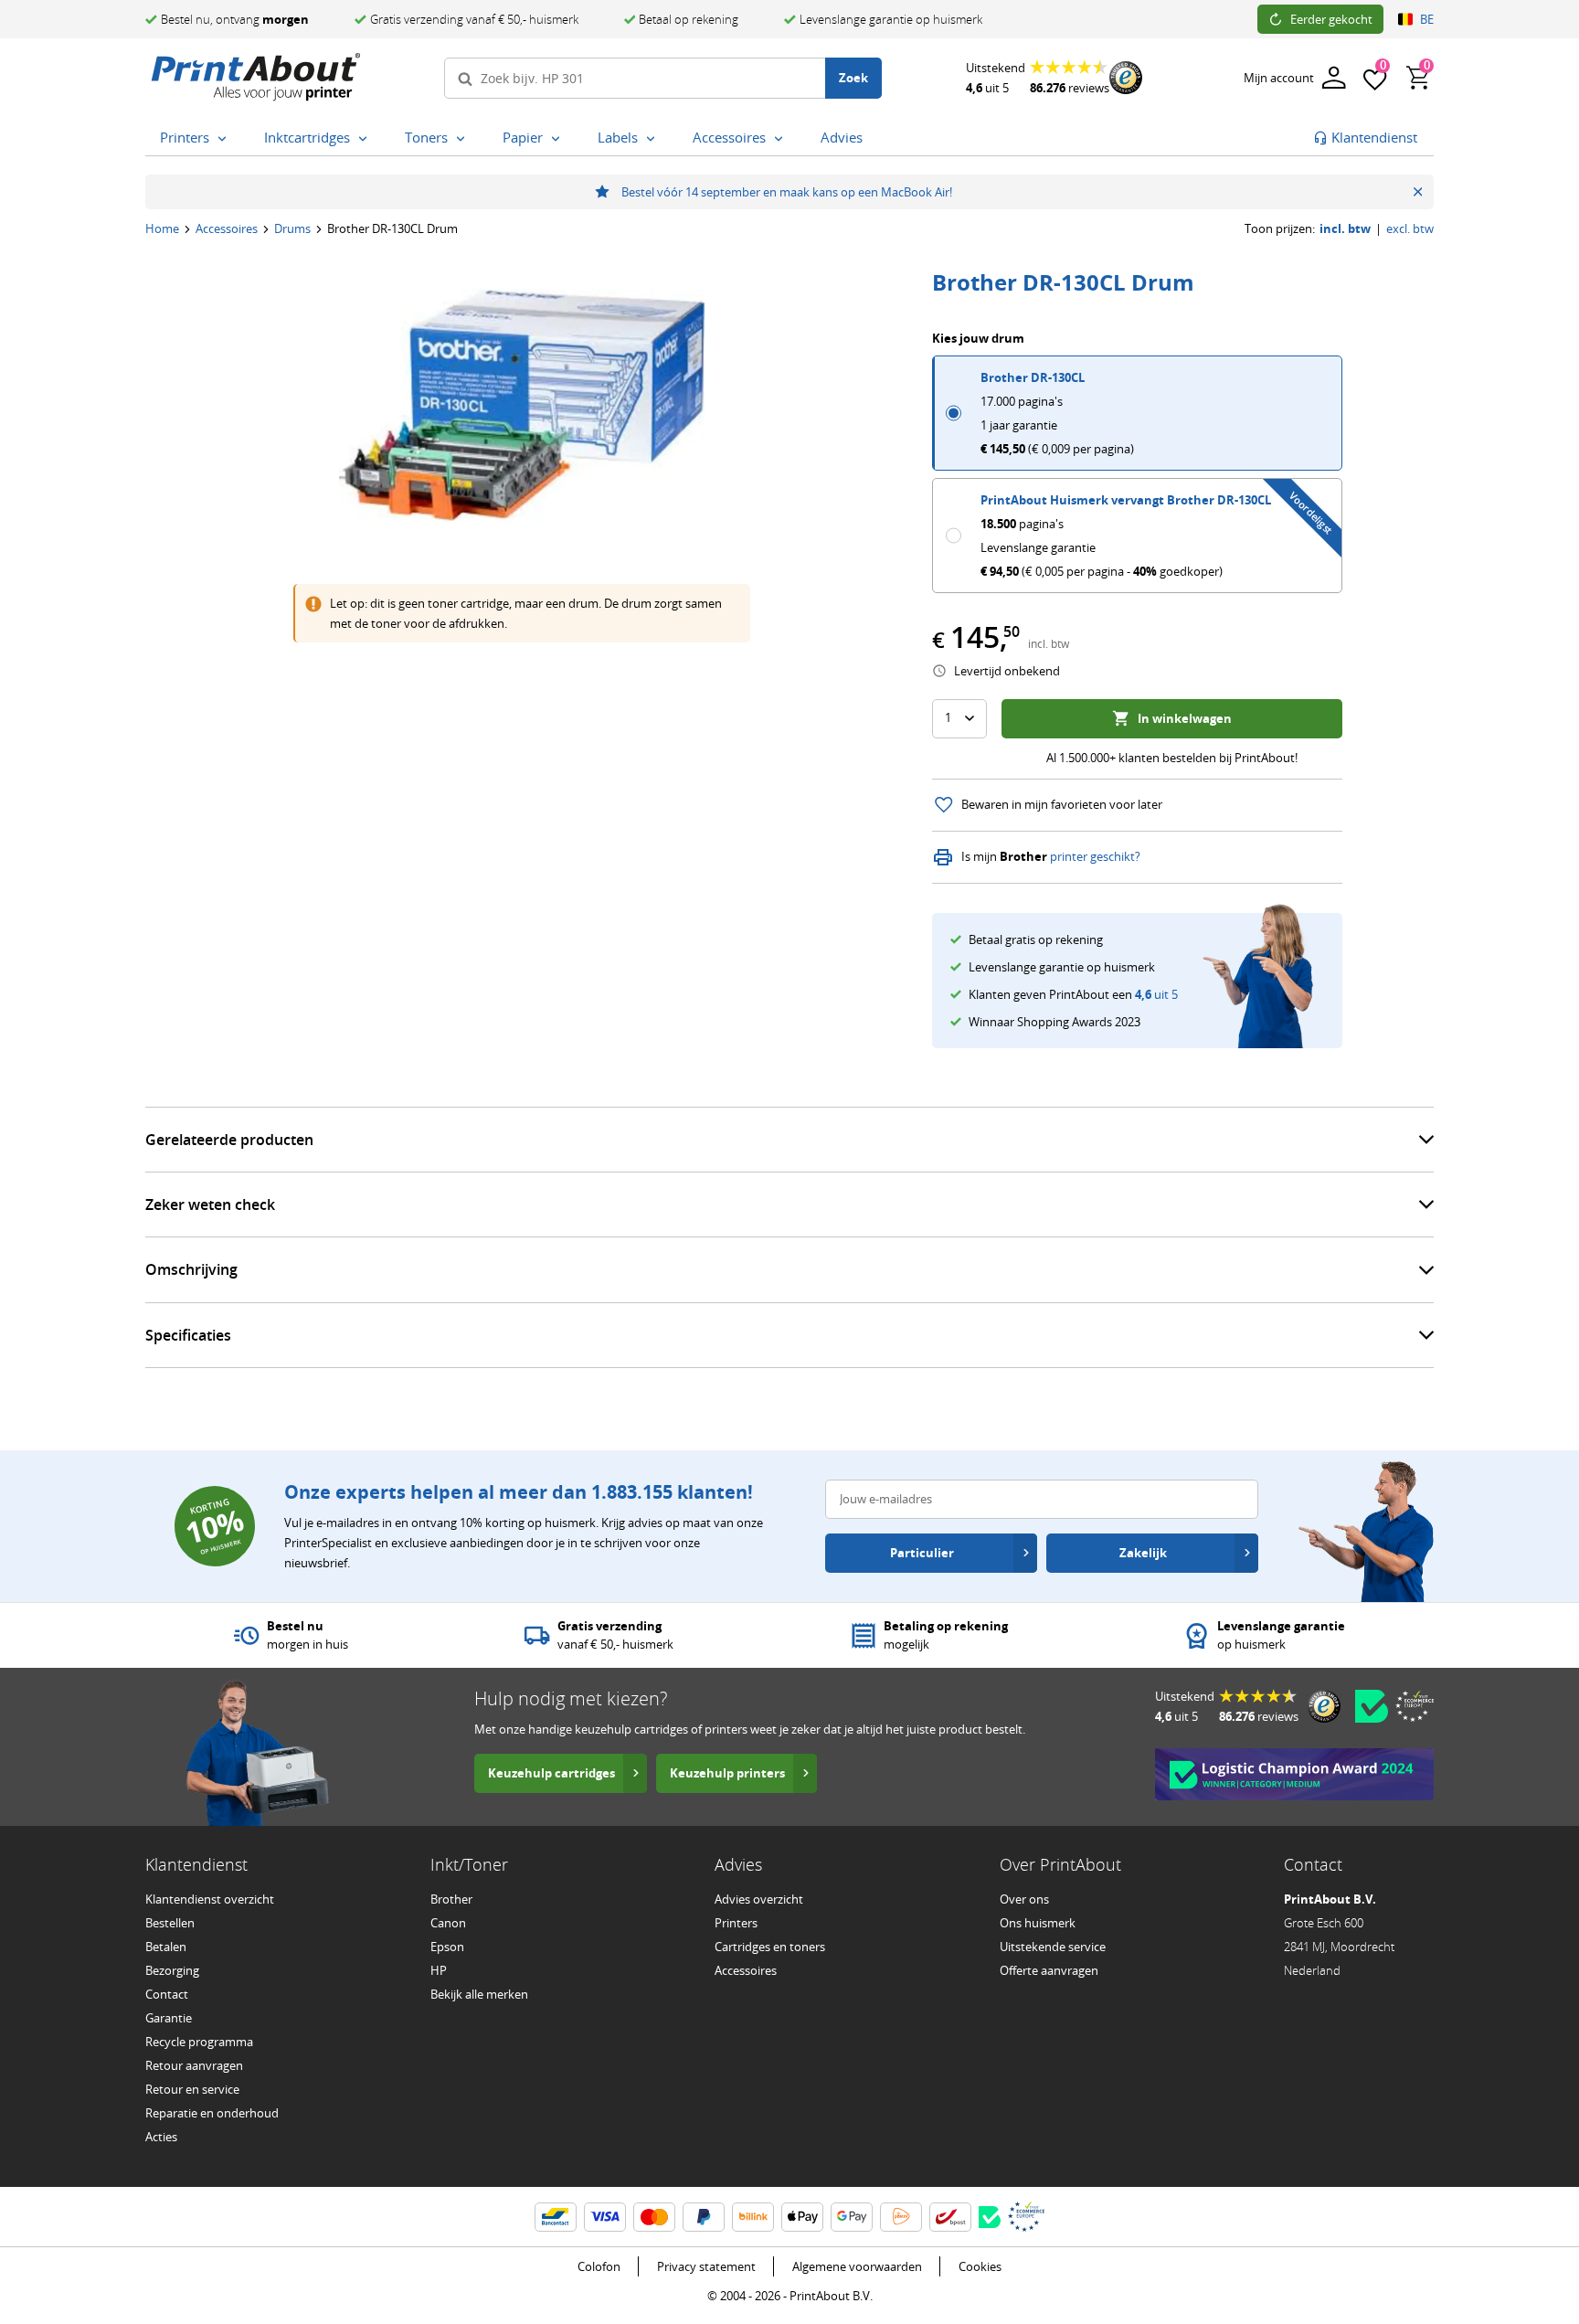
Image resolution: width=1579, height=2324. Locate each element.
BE (1427, 19)
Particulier (922, 1553)
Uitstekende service (1053, 1947)
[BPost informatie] (950, 2217)
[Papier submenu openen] (559, 139)
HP (439, 1970)
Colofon (599, 2266)
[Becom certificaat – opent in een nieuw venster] (1372, 1706)
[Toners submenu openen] (464, 139)
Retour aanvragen (194, 2065)
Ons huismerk (1038, 1923)
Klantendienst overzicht (210, 1899)
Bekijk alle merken (479, 1994)
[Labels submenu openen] (654, 139)
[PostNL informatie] (901, 2217)
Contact (167, 1994)
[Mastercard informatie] (654, 2217)
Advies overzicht (759, 1899)
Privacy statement (706, 2266)
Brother (451, 1899)
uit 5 (1156, 994)
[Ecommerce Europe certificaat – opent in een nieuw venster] (1415, 1706)
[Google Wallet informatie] (852, 2217)
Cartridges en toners (770, 1947)
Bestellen (170, 1923)
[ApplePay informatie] (802, 2217)
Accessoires (227, 228)
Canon (448, 1923)
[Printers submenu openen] (226, 139)
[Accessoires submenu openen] (782, 139)
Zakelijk (1143, 1553)
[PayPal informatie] (704, 2217)
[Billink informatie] (753, 2217)
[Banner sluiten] (1418, 192)
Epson (447, 1947)
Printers (736, 1923)
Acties (161, 2137)
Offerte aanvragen (1049, 1970)
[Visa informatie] (605, 2217)
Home (162, 228)
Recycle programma (199, 2042)
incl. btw (1345, 229)
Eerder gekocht (1331, 19)
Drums (292, 228)
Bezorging (172, 1970)
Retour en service (192, 2089)
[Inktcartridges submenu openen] (366, 139)
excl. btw (1410, 229)
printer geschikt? (1095, 857)
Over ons (1024, 1899)
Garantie (169, 2018)
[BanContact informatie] (556, 2217)
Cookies (980, 2266)
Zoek (853, 78)
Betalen (166, 1947)
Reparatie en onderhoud (212, 2113)
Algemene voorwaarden (857, 2266)
